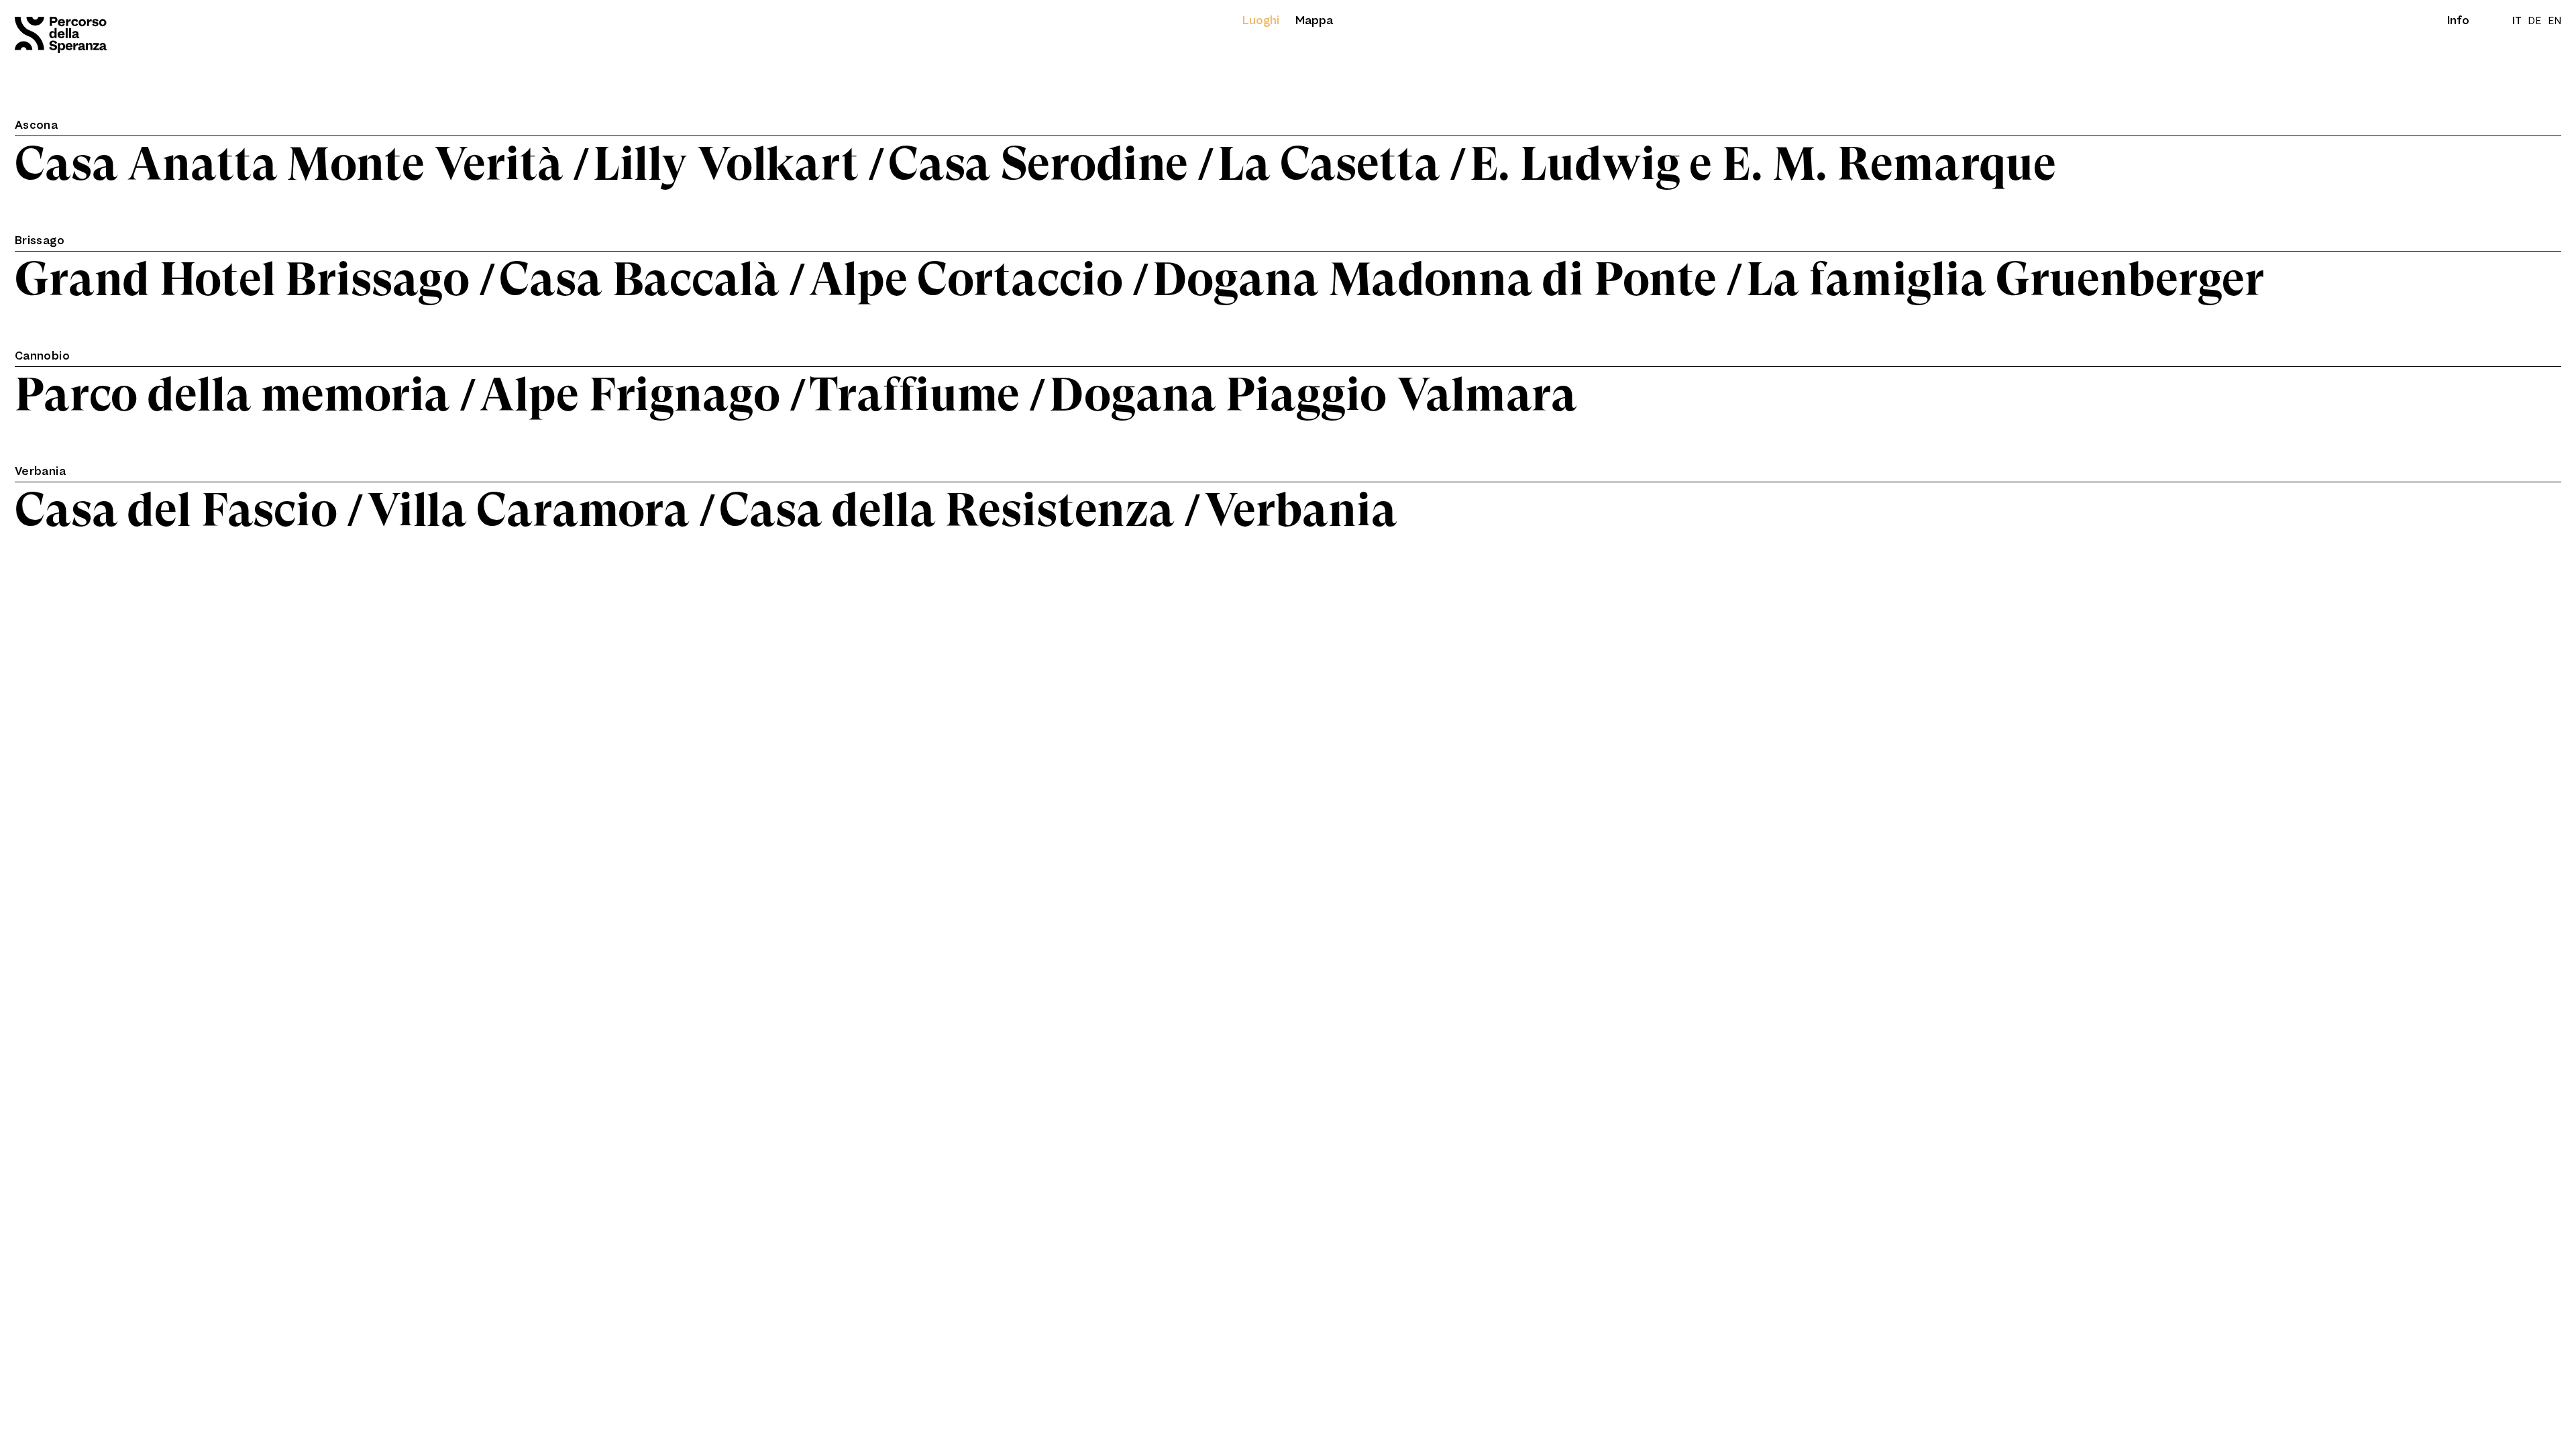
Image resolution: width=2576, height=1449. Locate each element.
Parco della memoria (232, 395)
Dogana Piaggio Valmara (1313, 395)
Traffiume (915, 395)
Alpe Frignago (630, 395)
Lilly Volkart (726, 164)
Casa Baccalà (639, 279)
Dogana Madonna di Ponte (1435, 279)
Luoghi (1261, 20)
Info (2458, 20)
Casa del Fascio (176, 510)
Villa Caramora (528, 510)
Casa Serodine (1038, 164)
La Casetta (1329, 164)
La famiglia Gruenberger (2005, 279)
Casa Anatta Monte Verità (289, 164)
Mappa (1314, 20)
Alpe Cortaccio (966, 279)
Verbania (1301, 510)
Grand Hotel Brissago (242, 279)
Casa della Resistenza (947, 510)
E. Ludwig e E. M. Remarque (1763, 164)
